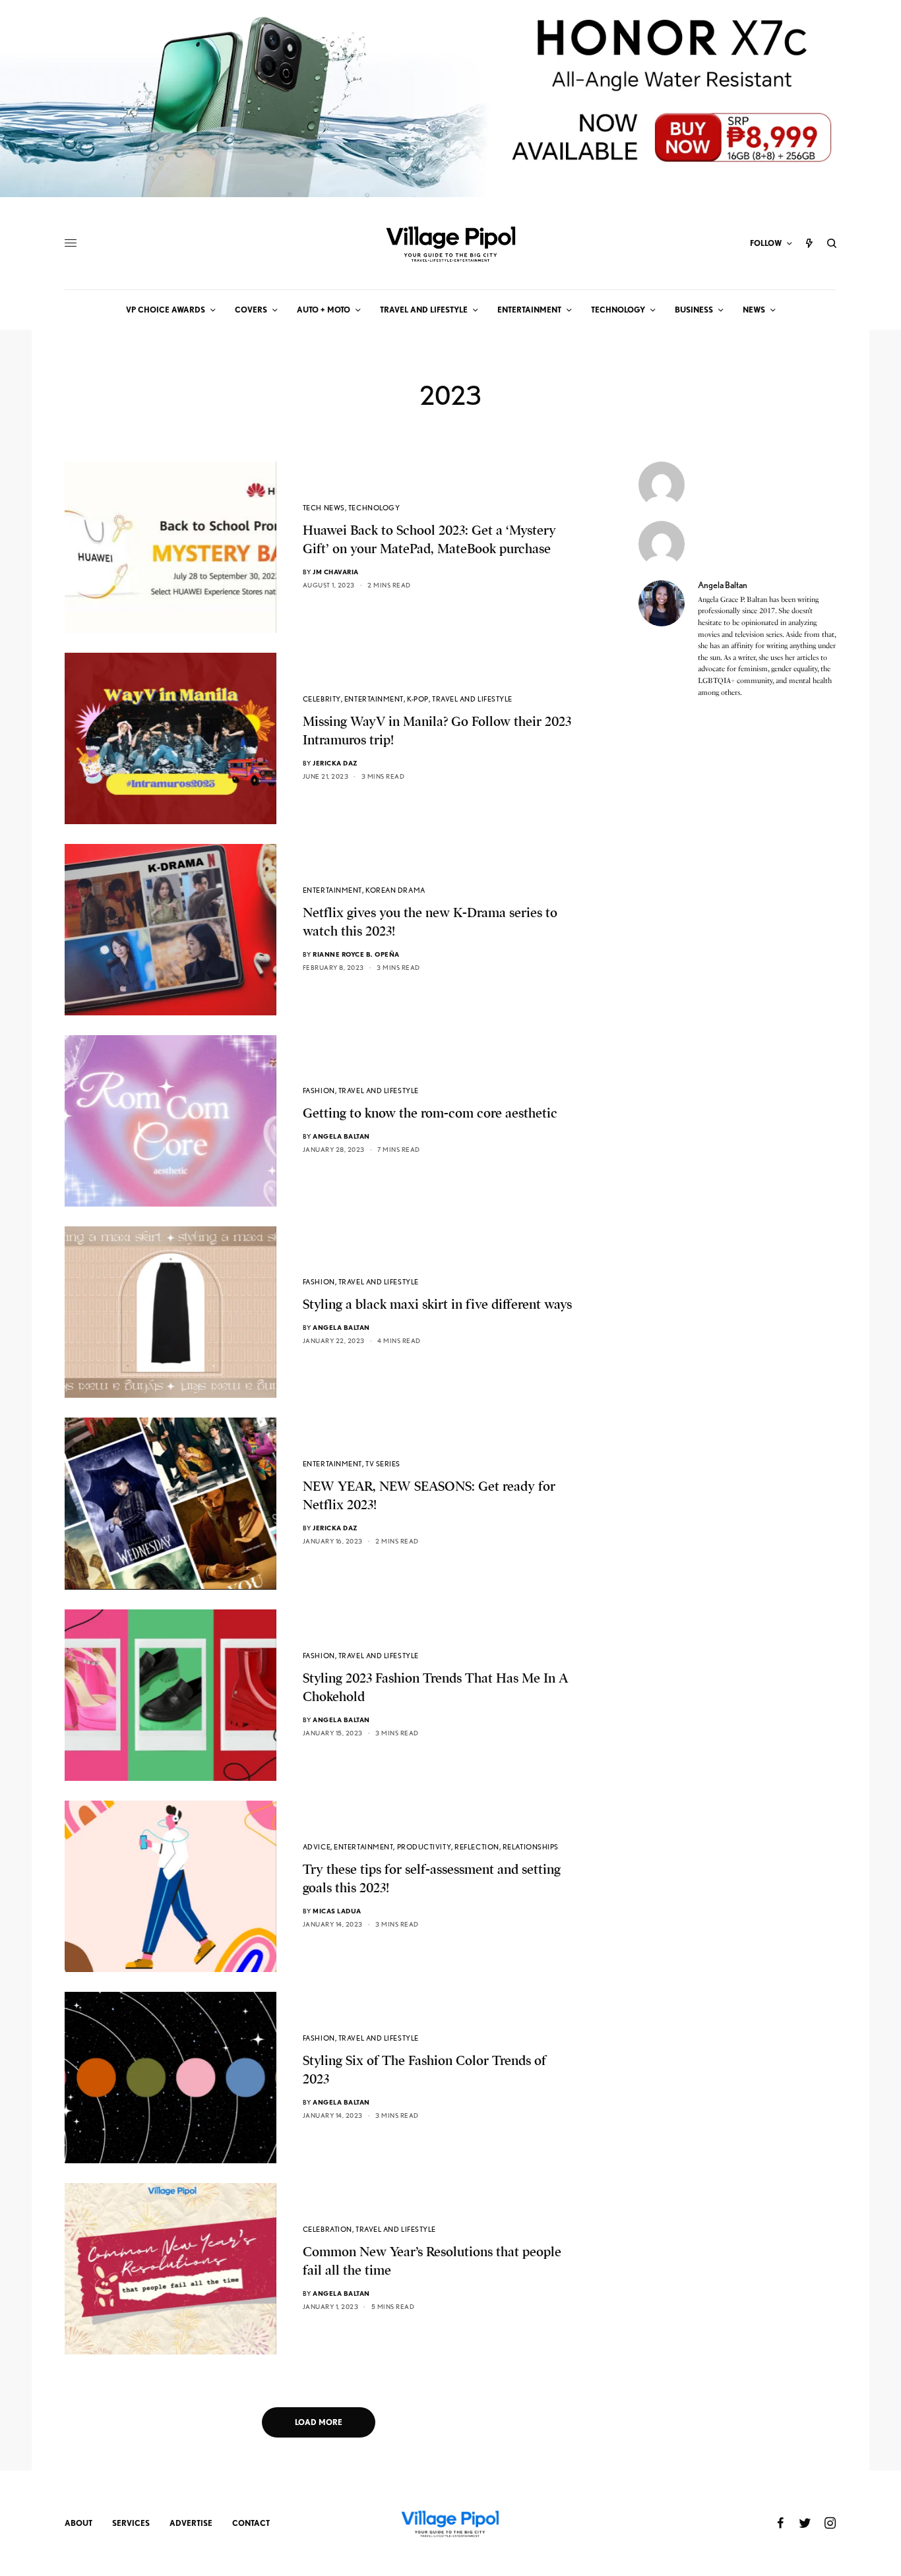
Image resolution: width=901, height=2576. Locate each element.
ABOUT (78, 2523)
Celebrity (322, 699)
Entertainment (374, 699)
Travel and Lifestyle (472, 699)
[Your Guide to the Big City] (450, 243)
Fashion (319, 1091)
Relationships (531, 1847)
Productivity (424, 1847)
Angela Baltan (341, 1136)
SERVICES (131, 2523)
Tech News (324, 508)
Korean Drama (395, 890)
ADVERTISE (191, 2523)
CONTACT (251, 2523)
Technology (374, 508)
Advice (317, 1847)
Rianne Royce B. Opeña (356, 954)
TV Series (383, 1464)
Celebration (327, 2229)
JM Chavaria (336, 572)
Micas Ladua (337, 1911)
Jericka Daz (335, 763)
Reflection (477, 1847)
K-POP (418, 699)
